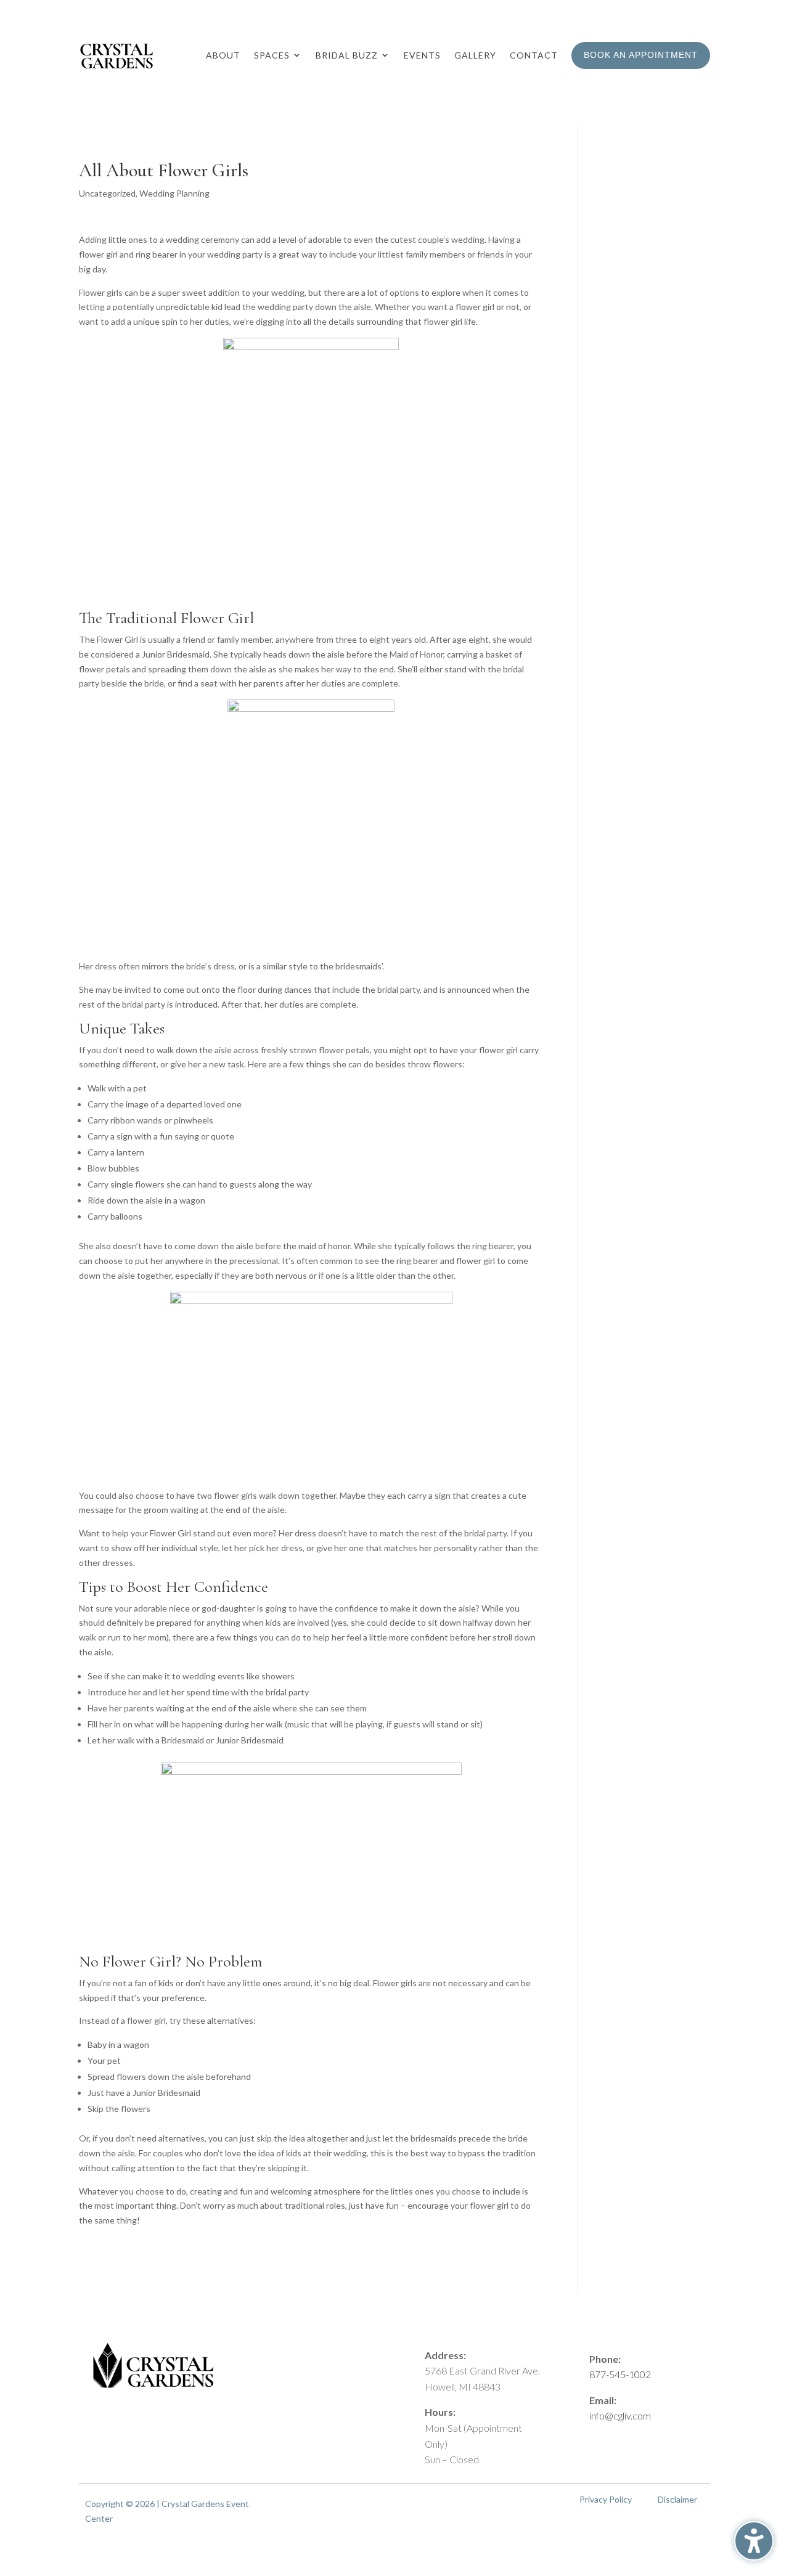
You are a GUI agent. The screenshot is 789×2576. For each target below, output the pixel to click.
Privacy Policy (606, 2499)
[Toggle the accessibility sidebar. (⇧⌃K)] (754, 2541)
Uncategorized (107, 193)
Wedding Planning (174, 193)
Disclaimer (677, 2499)
